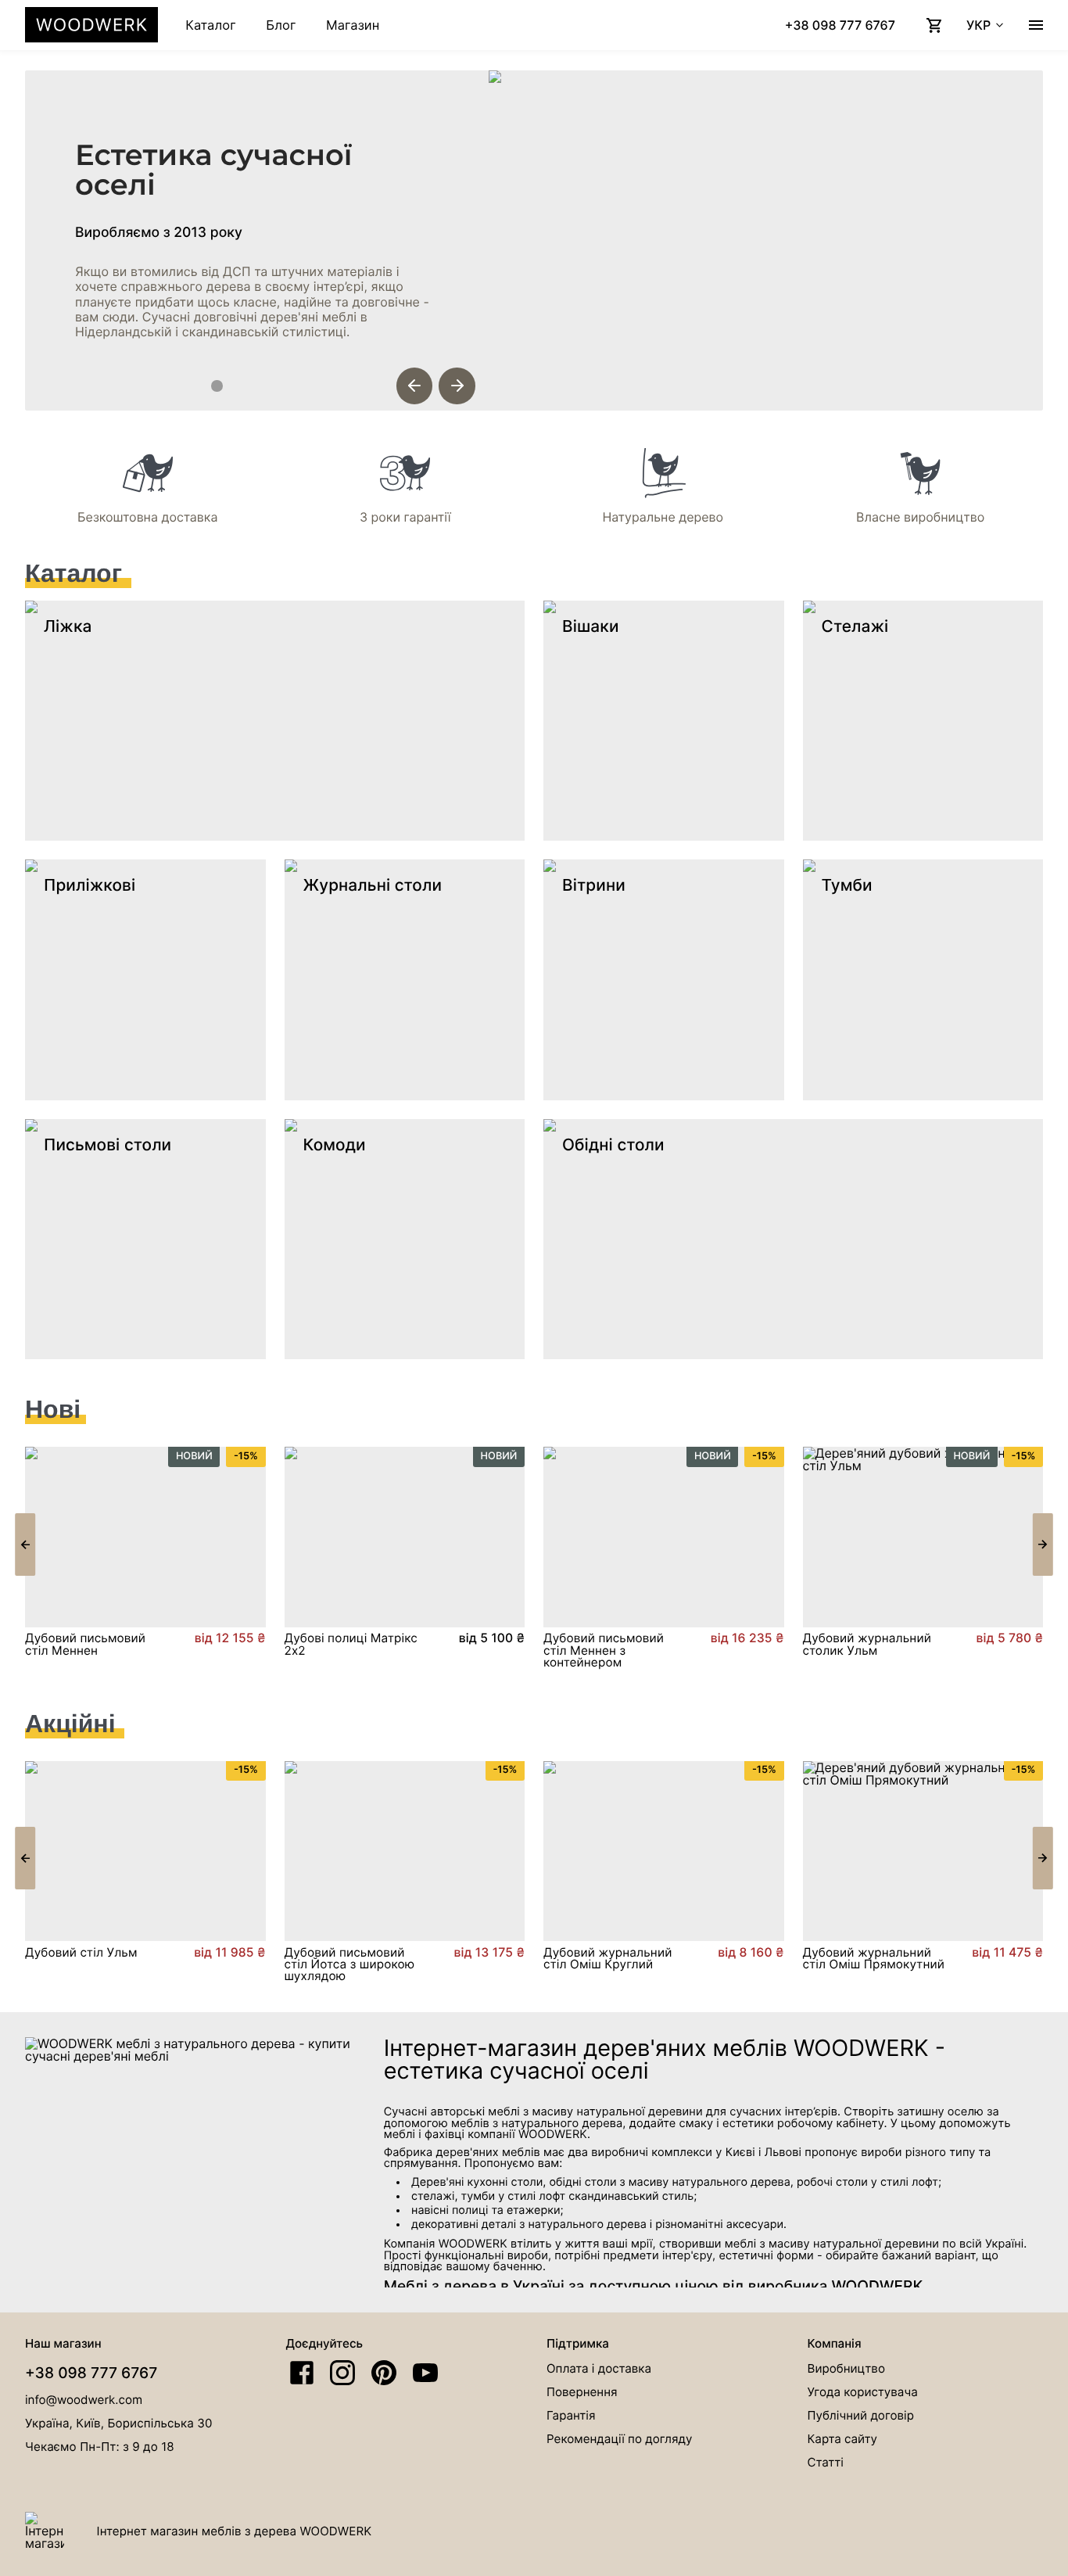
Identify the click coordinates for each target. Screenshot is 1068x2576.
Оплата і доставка (599, 2368)
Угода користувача (863, 2392)
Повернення (582, 2392)
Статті (826, 2462)
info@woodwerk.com (84, 2400)
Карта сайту (843, 2439)
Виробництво (846, 2368)
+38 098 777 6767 (91, 2373)
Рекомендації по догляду (620, 2439)
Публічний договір (861, 2415)
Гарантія (571, 2415)
